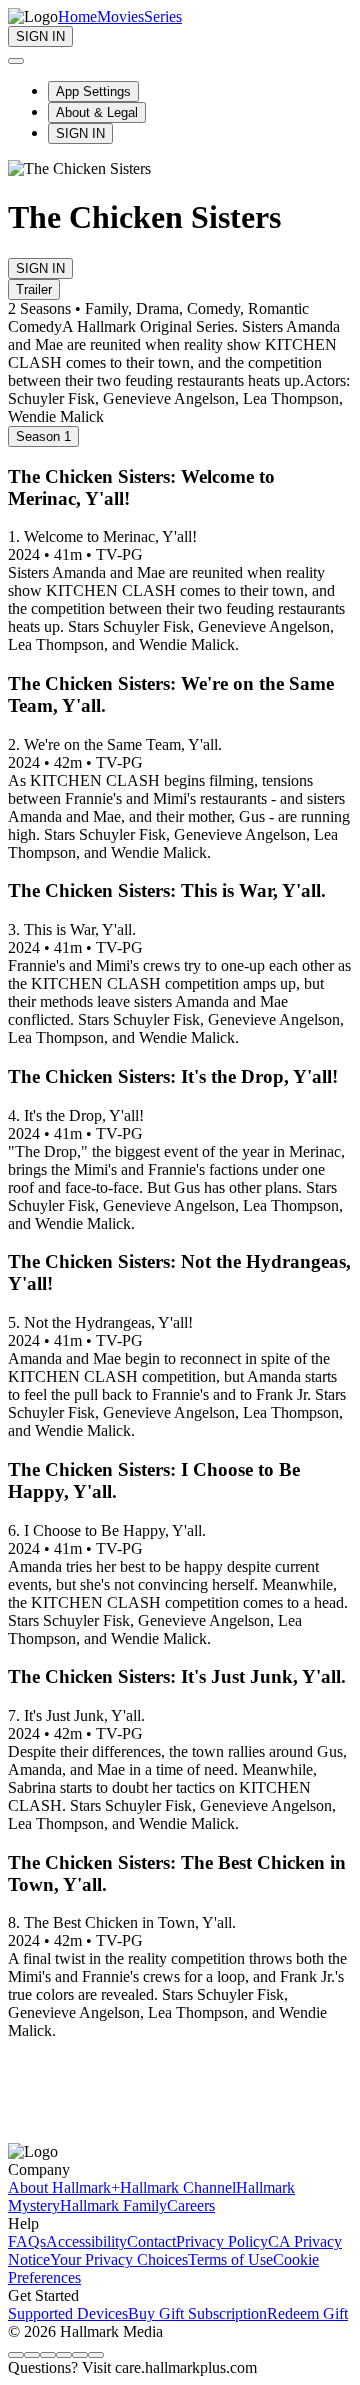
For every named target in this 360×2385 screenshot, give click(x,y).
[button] (180, 1874)
